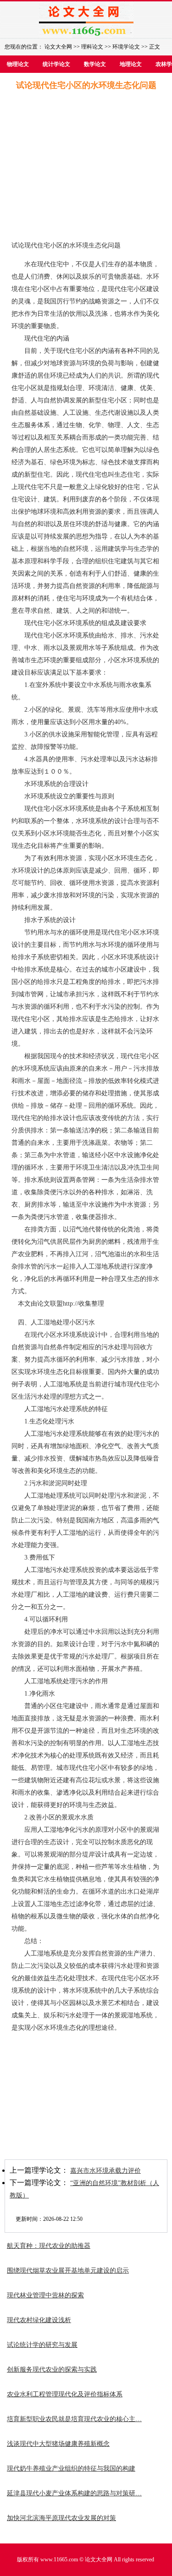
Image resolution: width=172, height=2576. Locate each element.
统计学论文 (56, 64)
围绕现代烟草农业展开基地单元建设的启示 (68, 2271)
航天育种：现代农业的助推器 (49, 2246)
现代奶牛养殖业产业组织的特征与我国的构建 (71, 2469)
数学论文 (95, 64)
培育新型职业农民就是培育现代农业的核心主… (74, 2419)
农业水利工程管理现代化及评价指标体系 (65, 2394)
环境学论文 (126, 47)
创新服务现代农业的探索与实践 (52, 2370)
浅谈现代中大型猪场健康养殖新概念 (58, 2444)
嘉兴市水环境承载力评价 (105, 2171)
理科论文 (92, 47)
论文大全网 (58, 47)
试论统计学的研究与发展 (42, 2345)
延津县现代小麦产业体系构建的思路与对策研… (74, 2493)
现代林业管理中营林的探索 (45, 2295)
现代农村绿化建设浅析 (39, 2320)
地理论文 (131, 64)
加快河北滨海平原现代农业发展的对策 (61, 2518)
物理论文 (18, 64)
